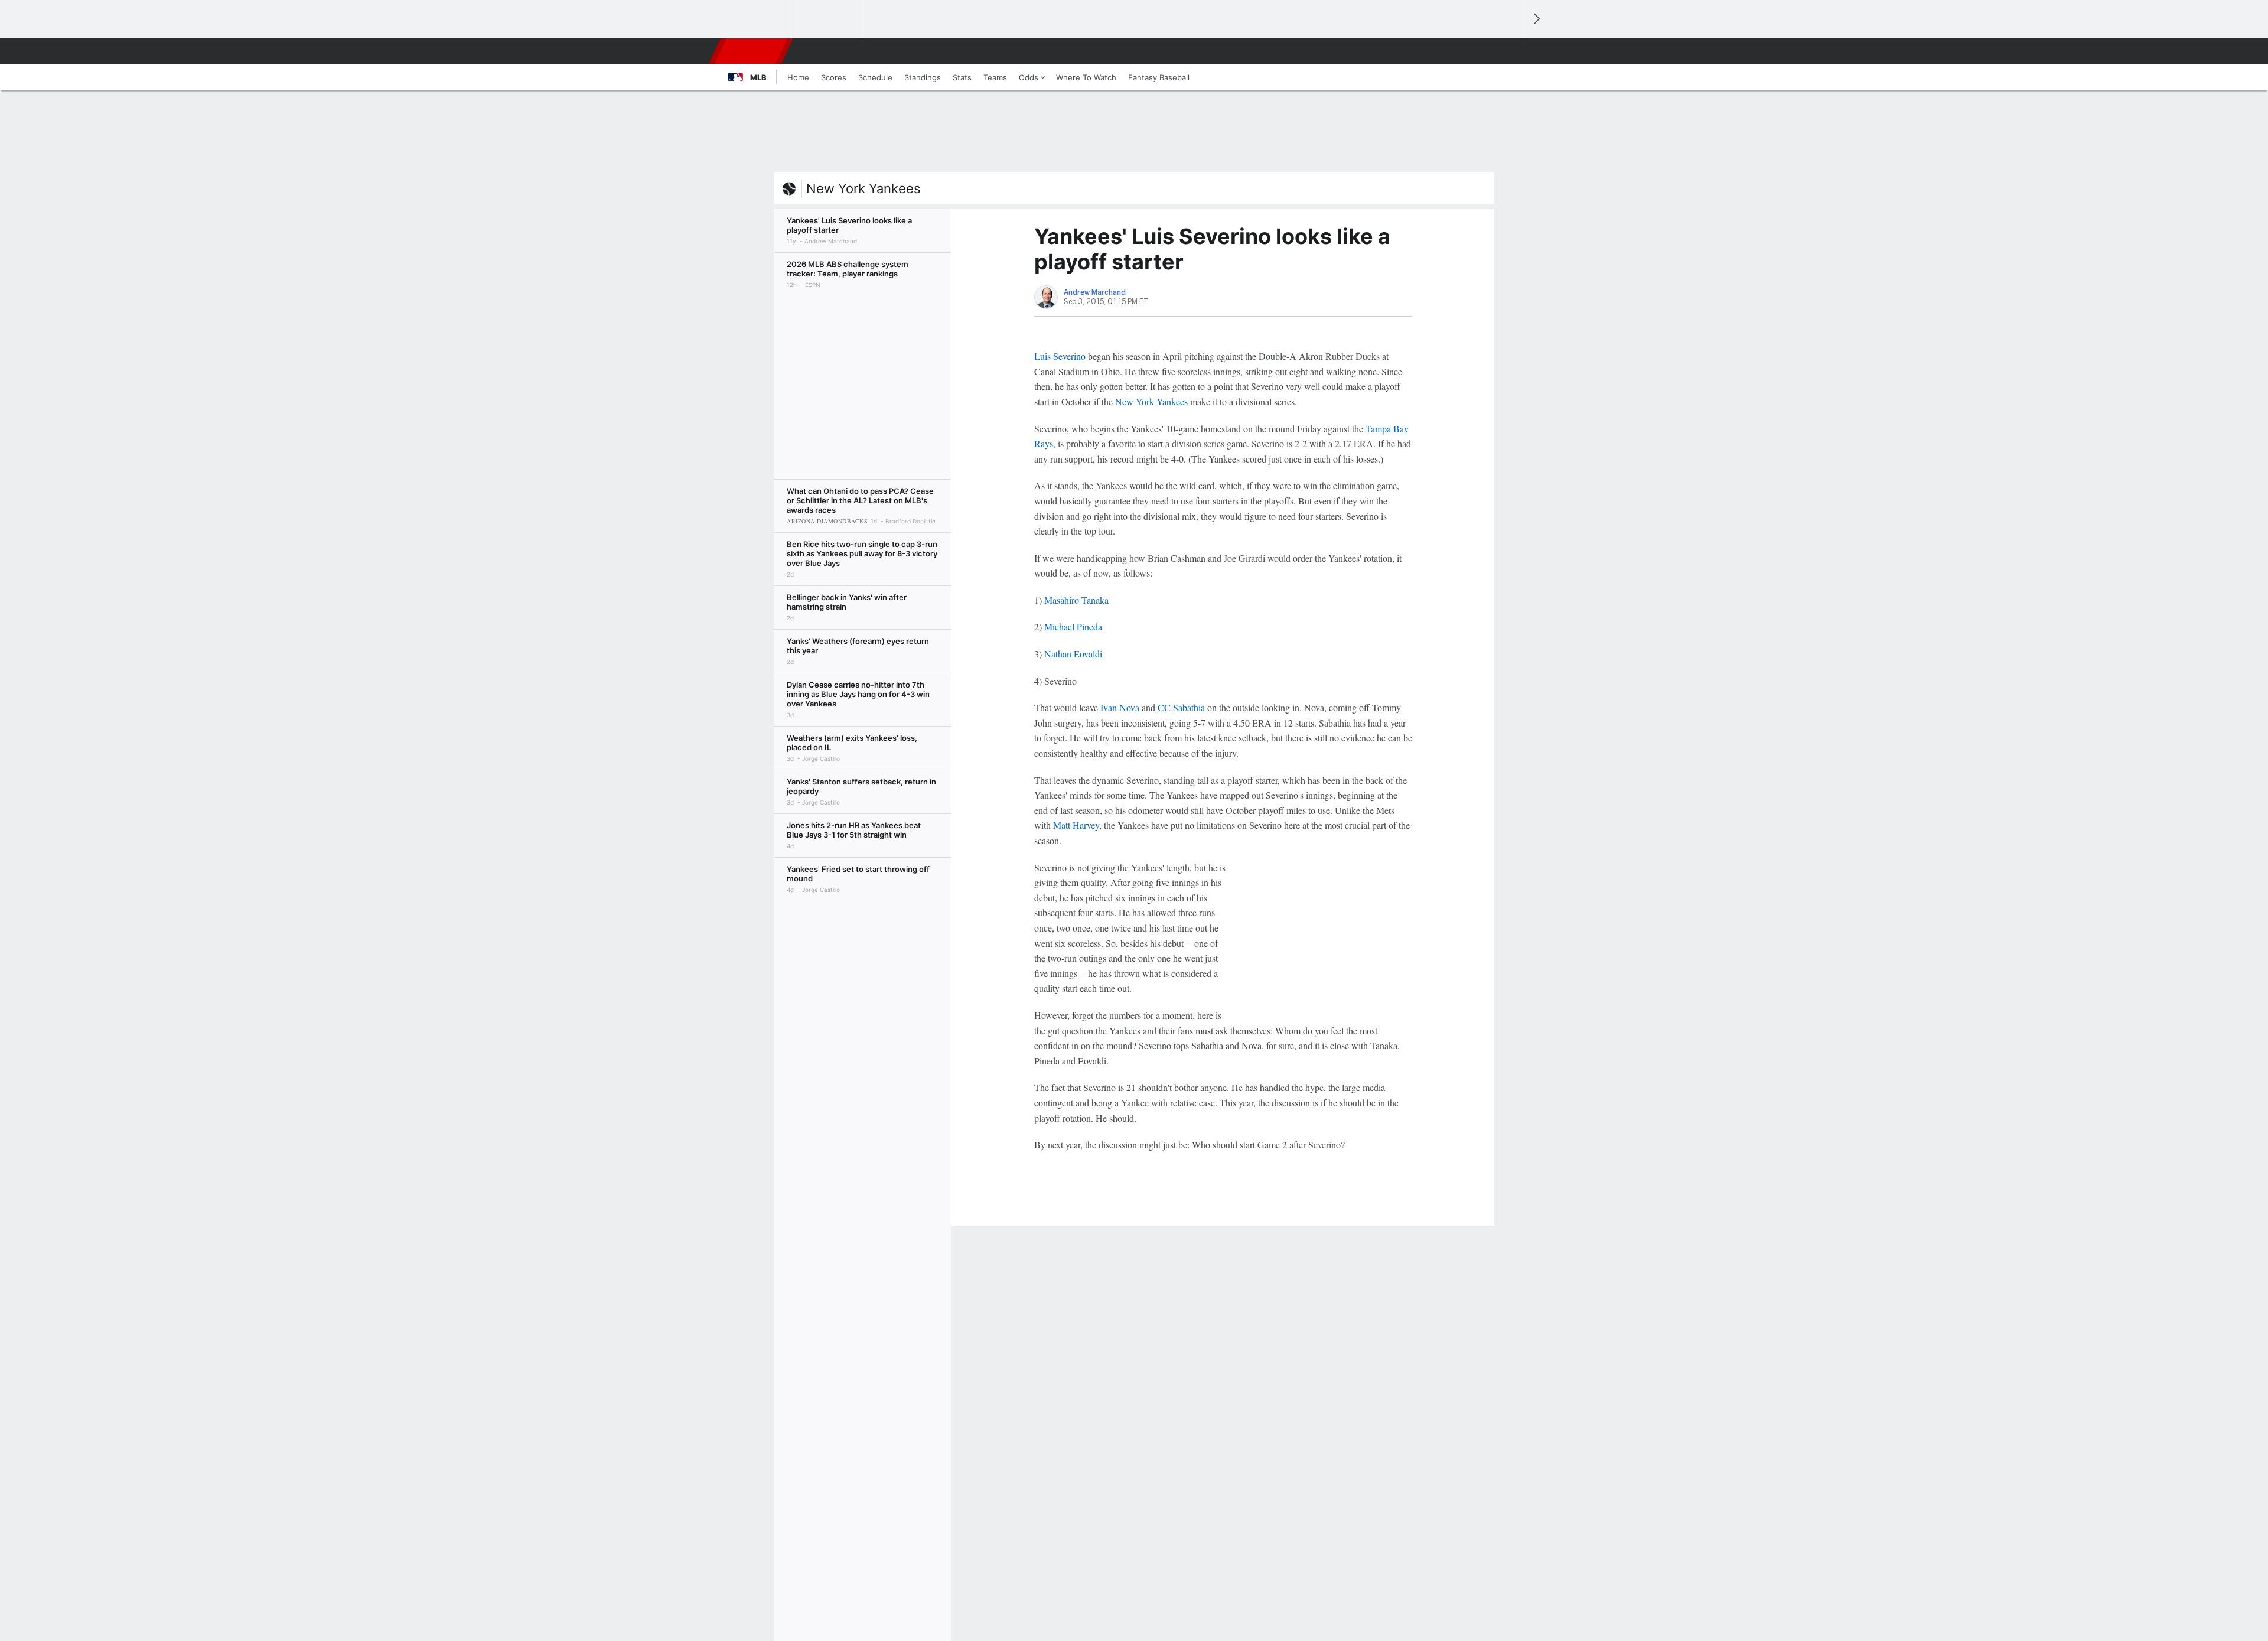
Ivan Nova (1120, 707)
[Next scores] (1536, 19)
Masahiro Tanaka (1076, 600)
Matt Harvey (1076, 825)
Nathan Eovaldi (1073, 654)
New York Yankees (863, 188)
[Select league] (757, 19)
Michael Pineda (1073, 626)
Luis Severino (1060, 356)
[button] (1510, 51)
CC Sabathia (1181, 707)
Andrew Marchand (1095, 292)
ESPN (752, 51)
